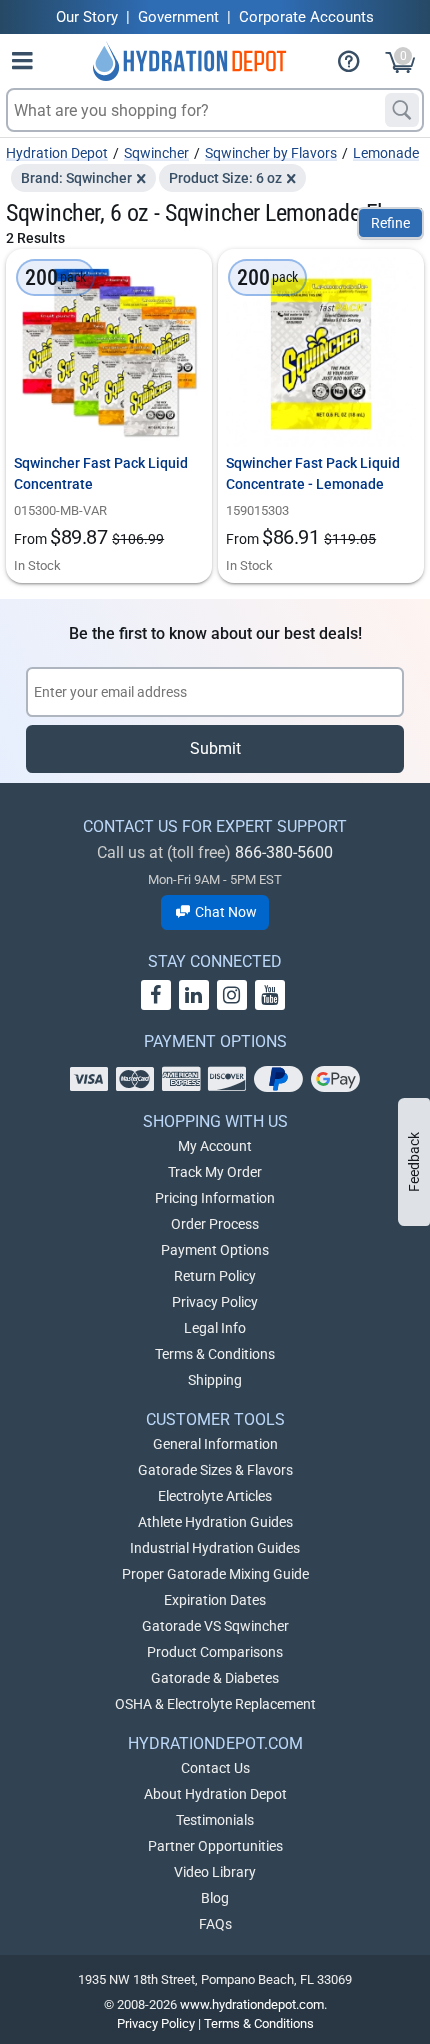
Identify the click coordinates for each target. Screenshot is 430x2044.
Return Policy (215, 1276)
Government (178, 17)
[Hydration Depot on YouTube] (270, 995)
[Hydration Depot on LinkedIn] (194, 995)
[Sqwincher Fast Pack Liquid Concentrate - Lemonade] (321, 352)
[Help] (356, 64)
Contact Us (215, 1768)
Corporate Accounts (306, 17)
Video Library (215, 1872)
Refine (390, 223)
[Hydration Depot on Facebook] (156, 995)
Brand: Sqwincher (76, 178)
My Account (215, 1146)
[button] (23, 64)
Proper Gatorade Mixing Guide (215, 1574)
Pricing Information (215, 1198)
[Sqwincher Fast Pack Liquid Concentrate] (109, 352)
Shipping (215, 1380)
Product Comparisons (215, 1652)
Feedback (414, 1162)
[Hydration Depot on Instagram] (232, 995)
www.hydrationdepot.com (252, 2004)
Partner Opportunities (215, 1846)
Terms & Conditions (215, 1354)
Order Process (215, 1224)
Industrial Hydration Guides (215, 1548)
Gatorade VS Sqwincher (215, 1626)
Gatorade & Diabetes (215, 1678)
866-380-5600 (284, 852)
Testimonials (215, 1820)
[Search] (402, 110)
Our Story (87, 17)
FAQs (215, 1924)
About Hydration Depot (215, 1794)
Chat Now (224, 912)
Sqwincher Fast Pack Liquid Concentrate (101, 473)
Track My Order (215, 1172)
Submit (215, 748)
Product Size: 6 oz (225, 178)
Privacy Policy (215, 1302)
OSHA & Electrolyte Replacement (215, 1704)
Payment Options (215, 1250)
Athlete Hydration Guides (215, 1522)
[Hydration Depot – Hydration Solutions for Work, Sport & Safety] (189, 61)
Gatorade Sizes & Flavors (215, 1470)
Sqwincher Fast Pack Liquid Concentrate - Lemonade (313, 473)
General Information (215, 1444)
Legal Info (215, 1328)
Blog (215, 1898)
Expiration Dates (215, 1600)
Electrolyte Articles (215, 1496)
